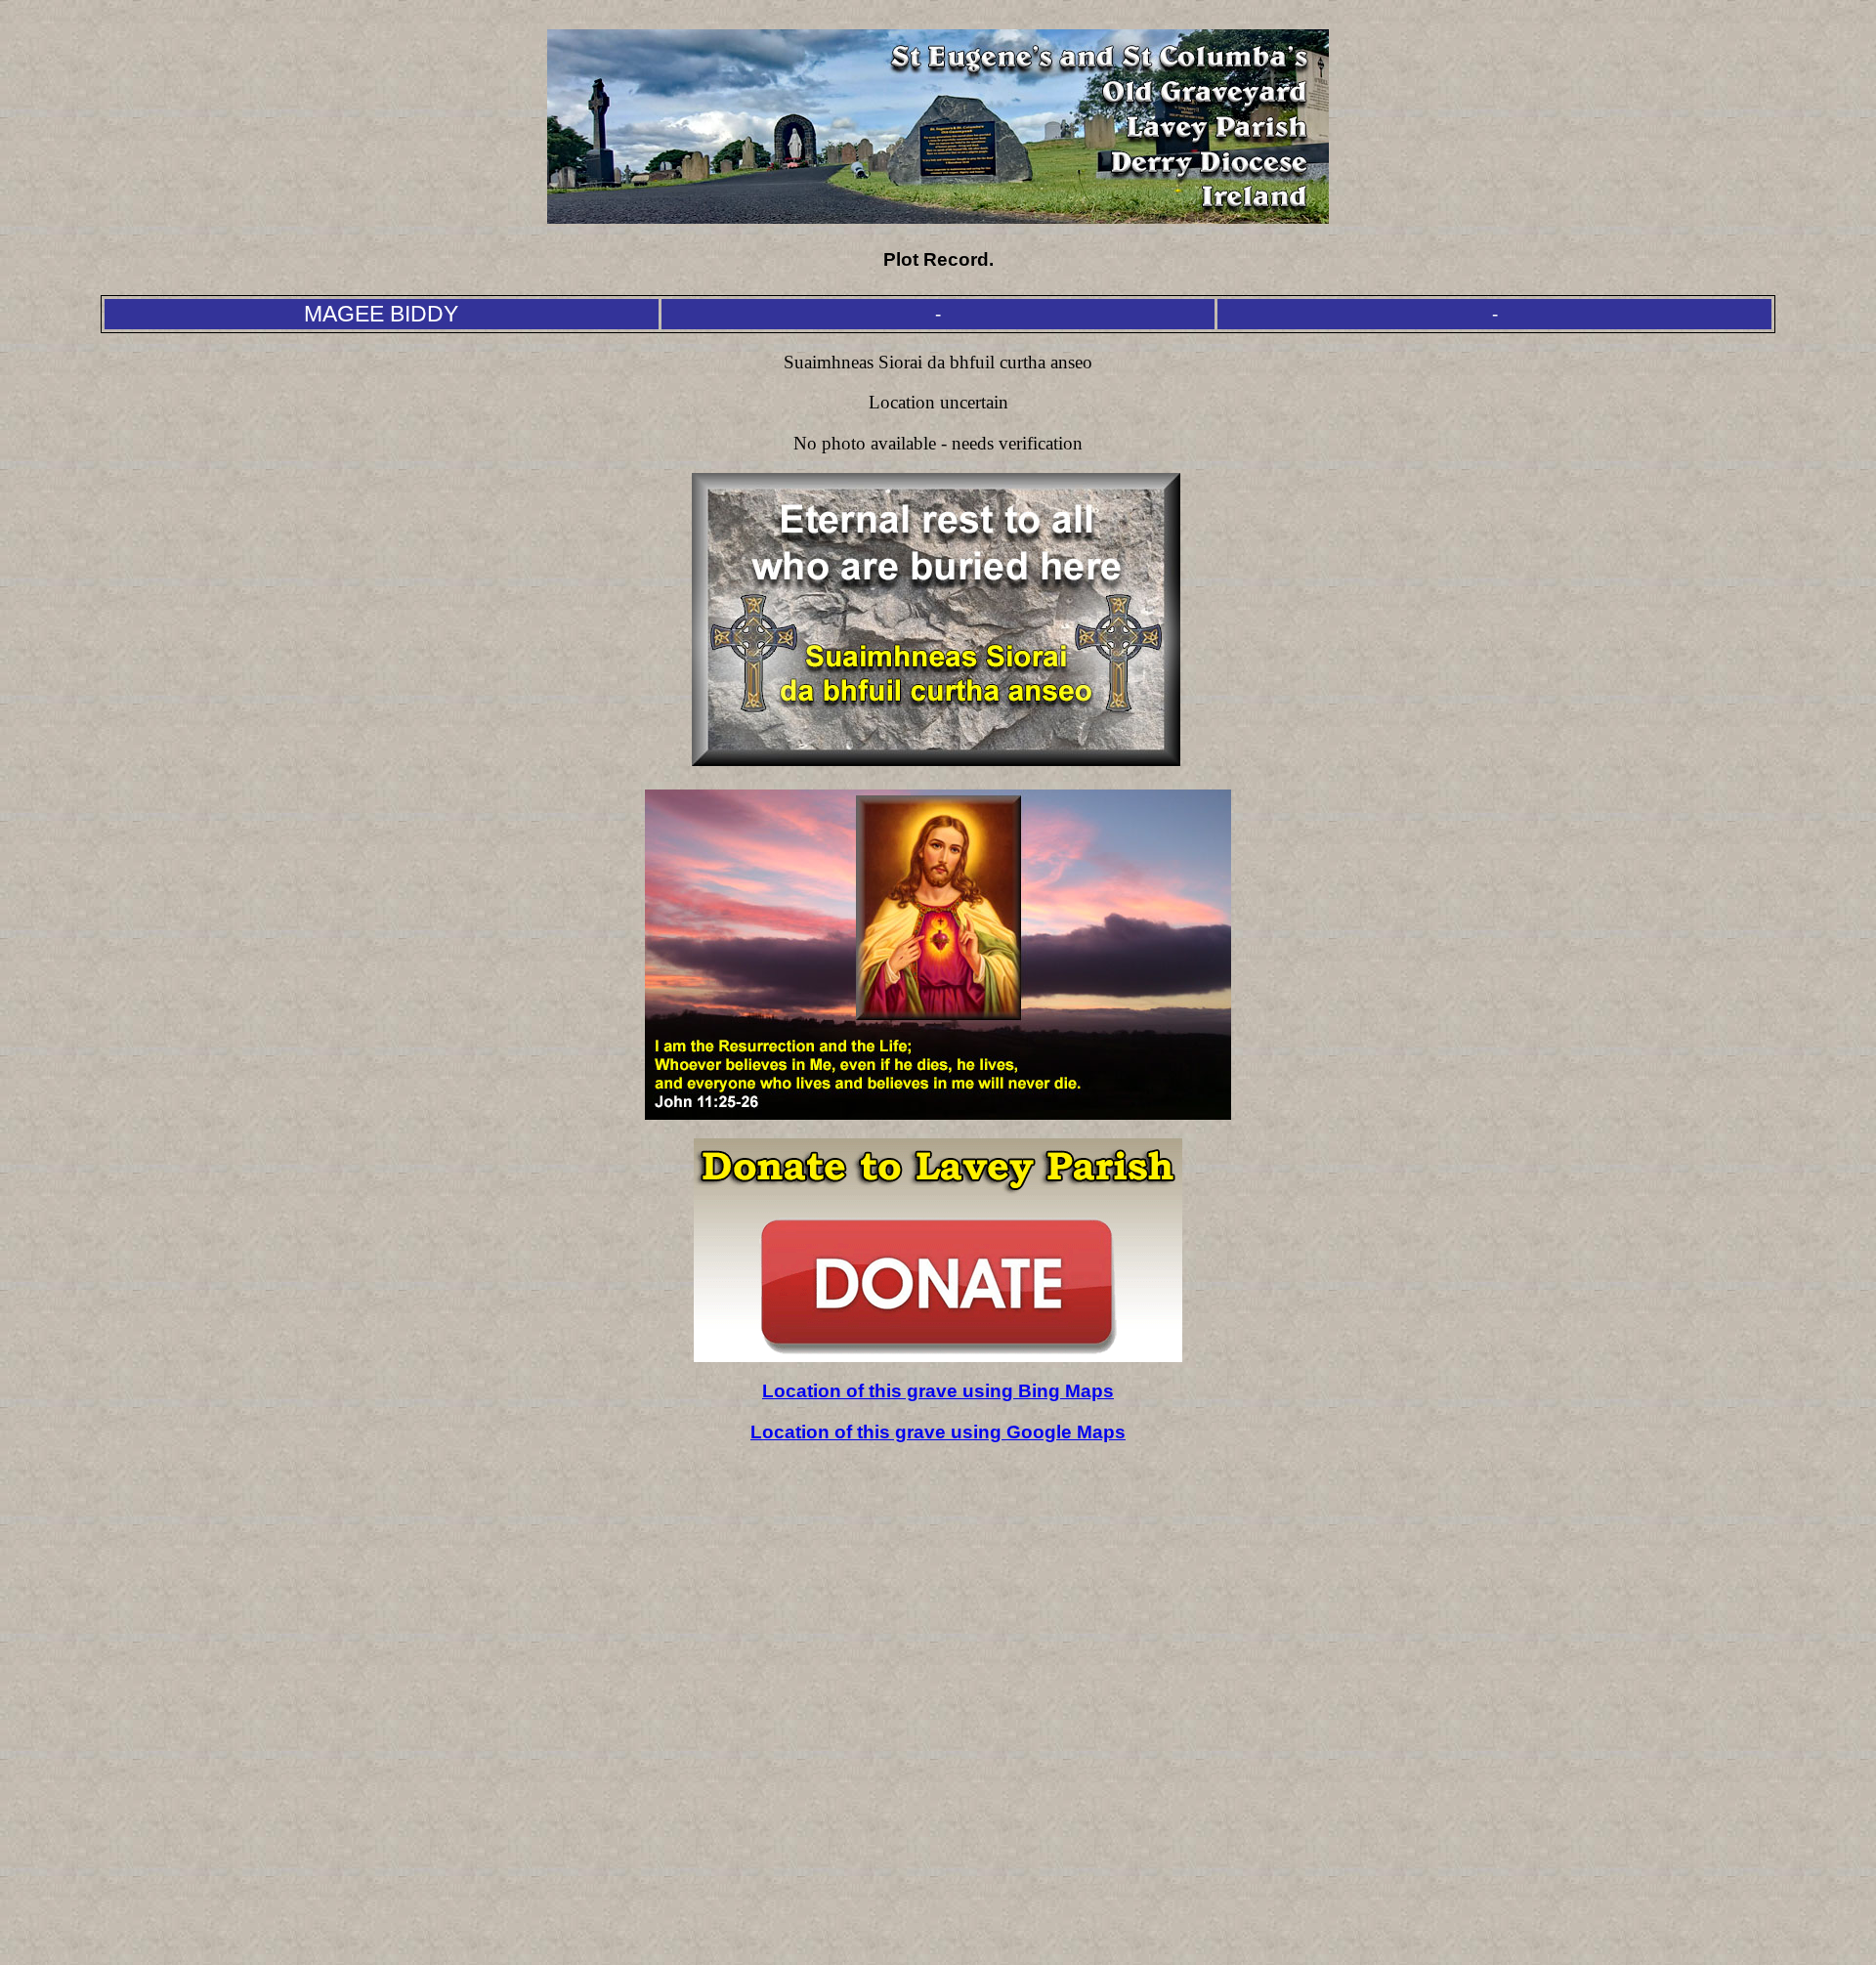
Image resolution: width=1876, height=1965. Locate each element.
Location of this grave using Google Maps (938, 1432)
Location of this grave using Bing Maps (938, 1391)
